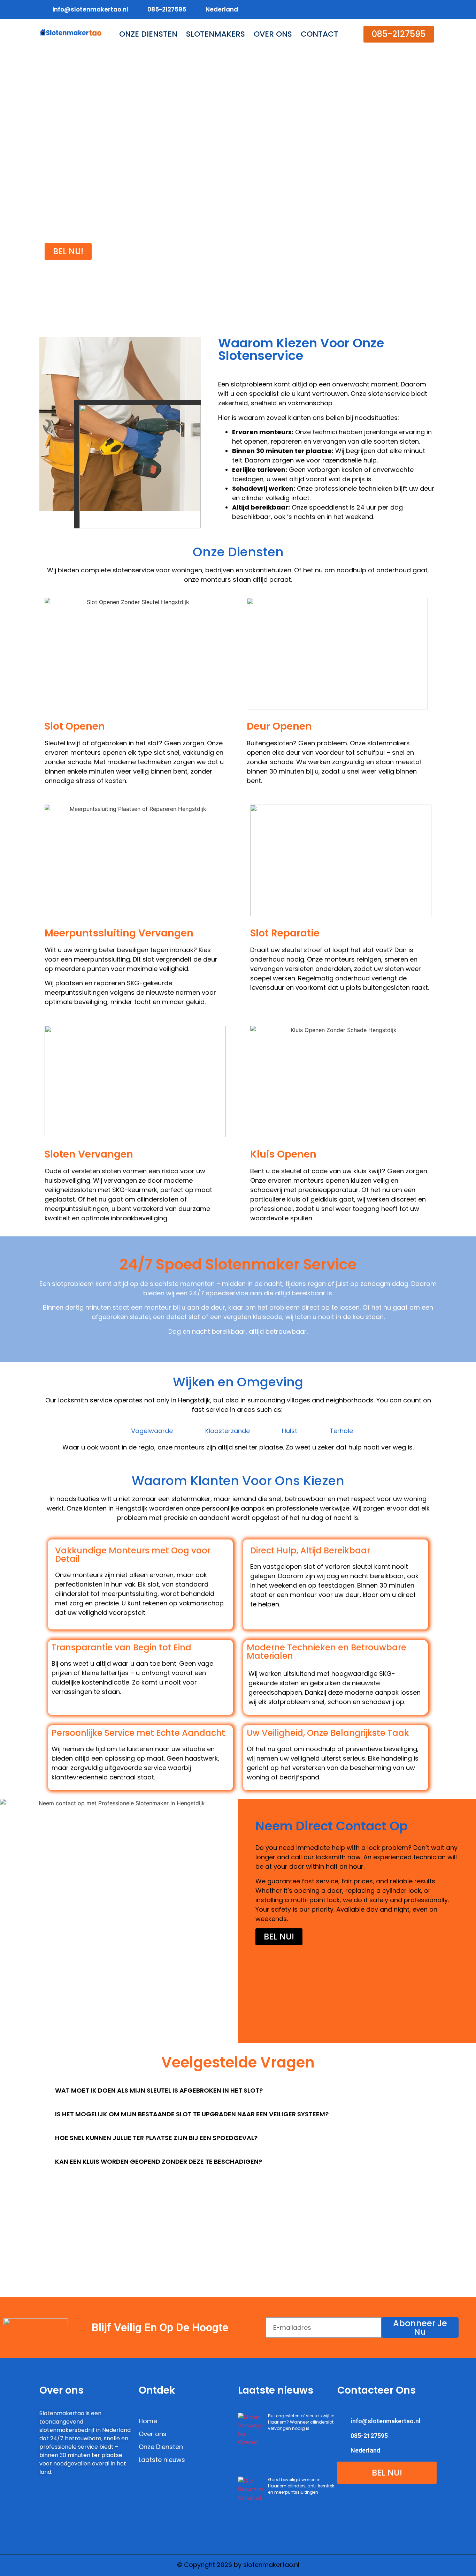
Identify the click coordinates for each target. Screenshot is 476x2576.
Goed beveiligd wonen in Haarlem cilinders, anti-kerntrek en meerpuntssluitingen (301, 2486)
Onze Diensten (148, 34)
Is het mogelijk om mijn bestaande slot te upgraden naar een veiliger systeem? (192, 2114)
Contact (320, 34)
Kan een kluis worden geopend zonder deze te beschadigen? (159, 2161)
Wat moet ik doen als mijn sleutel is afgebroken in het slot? (159, 2090)
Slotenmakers (216, 34)
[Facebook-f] (388, 10)
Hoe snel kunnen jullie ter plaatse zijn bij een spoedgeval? (156, 2138)
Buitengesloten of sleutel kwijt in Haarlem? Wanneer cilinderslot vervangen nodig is (301, 2422)
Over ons (273, 34)
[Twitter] (402, 10)
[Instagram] (430, 10)
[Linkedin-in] (416, 10)
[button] (399, 34)
